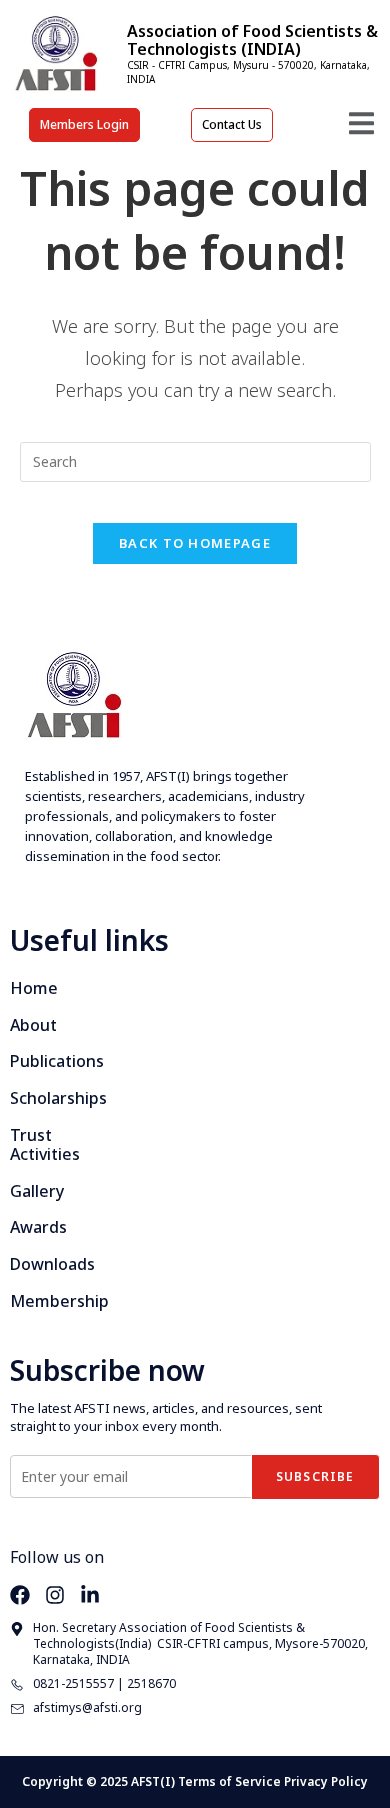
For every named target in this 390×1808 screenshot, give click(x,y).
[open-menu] (361, 127)
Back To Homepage (195, 543)
